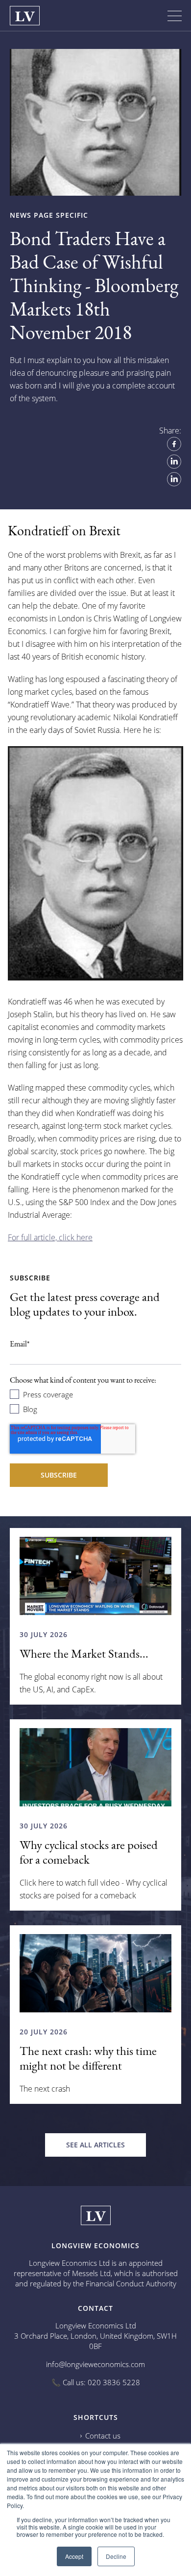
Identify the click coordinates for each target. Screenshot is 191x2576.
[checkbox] (95, 1401)
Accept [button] (74, 2556)
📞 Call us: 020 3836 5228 (96, 2382)
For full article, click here (50, 1237)
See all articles (95, 2145)
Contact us (103, 2436)
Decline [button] (116, 2556)
